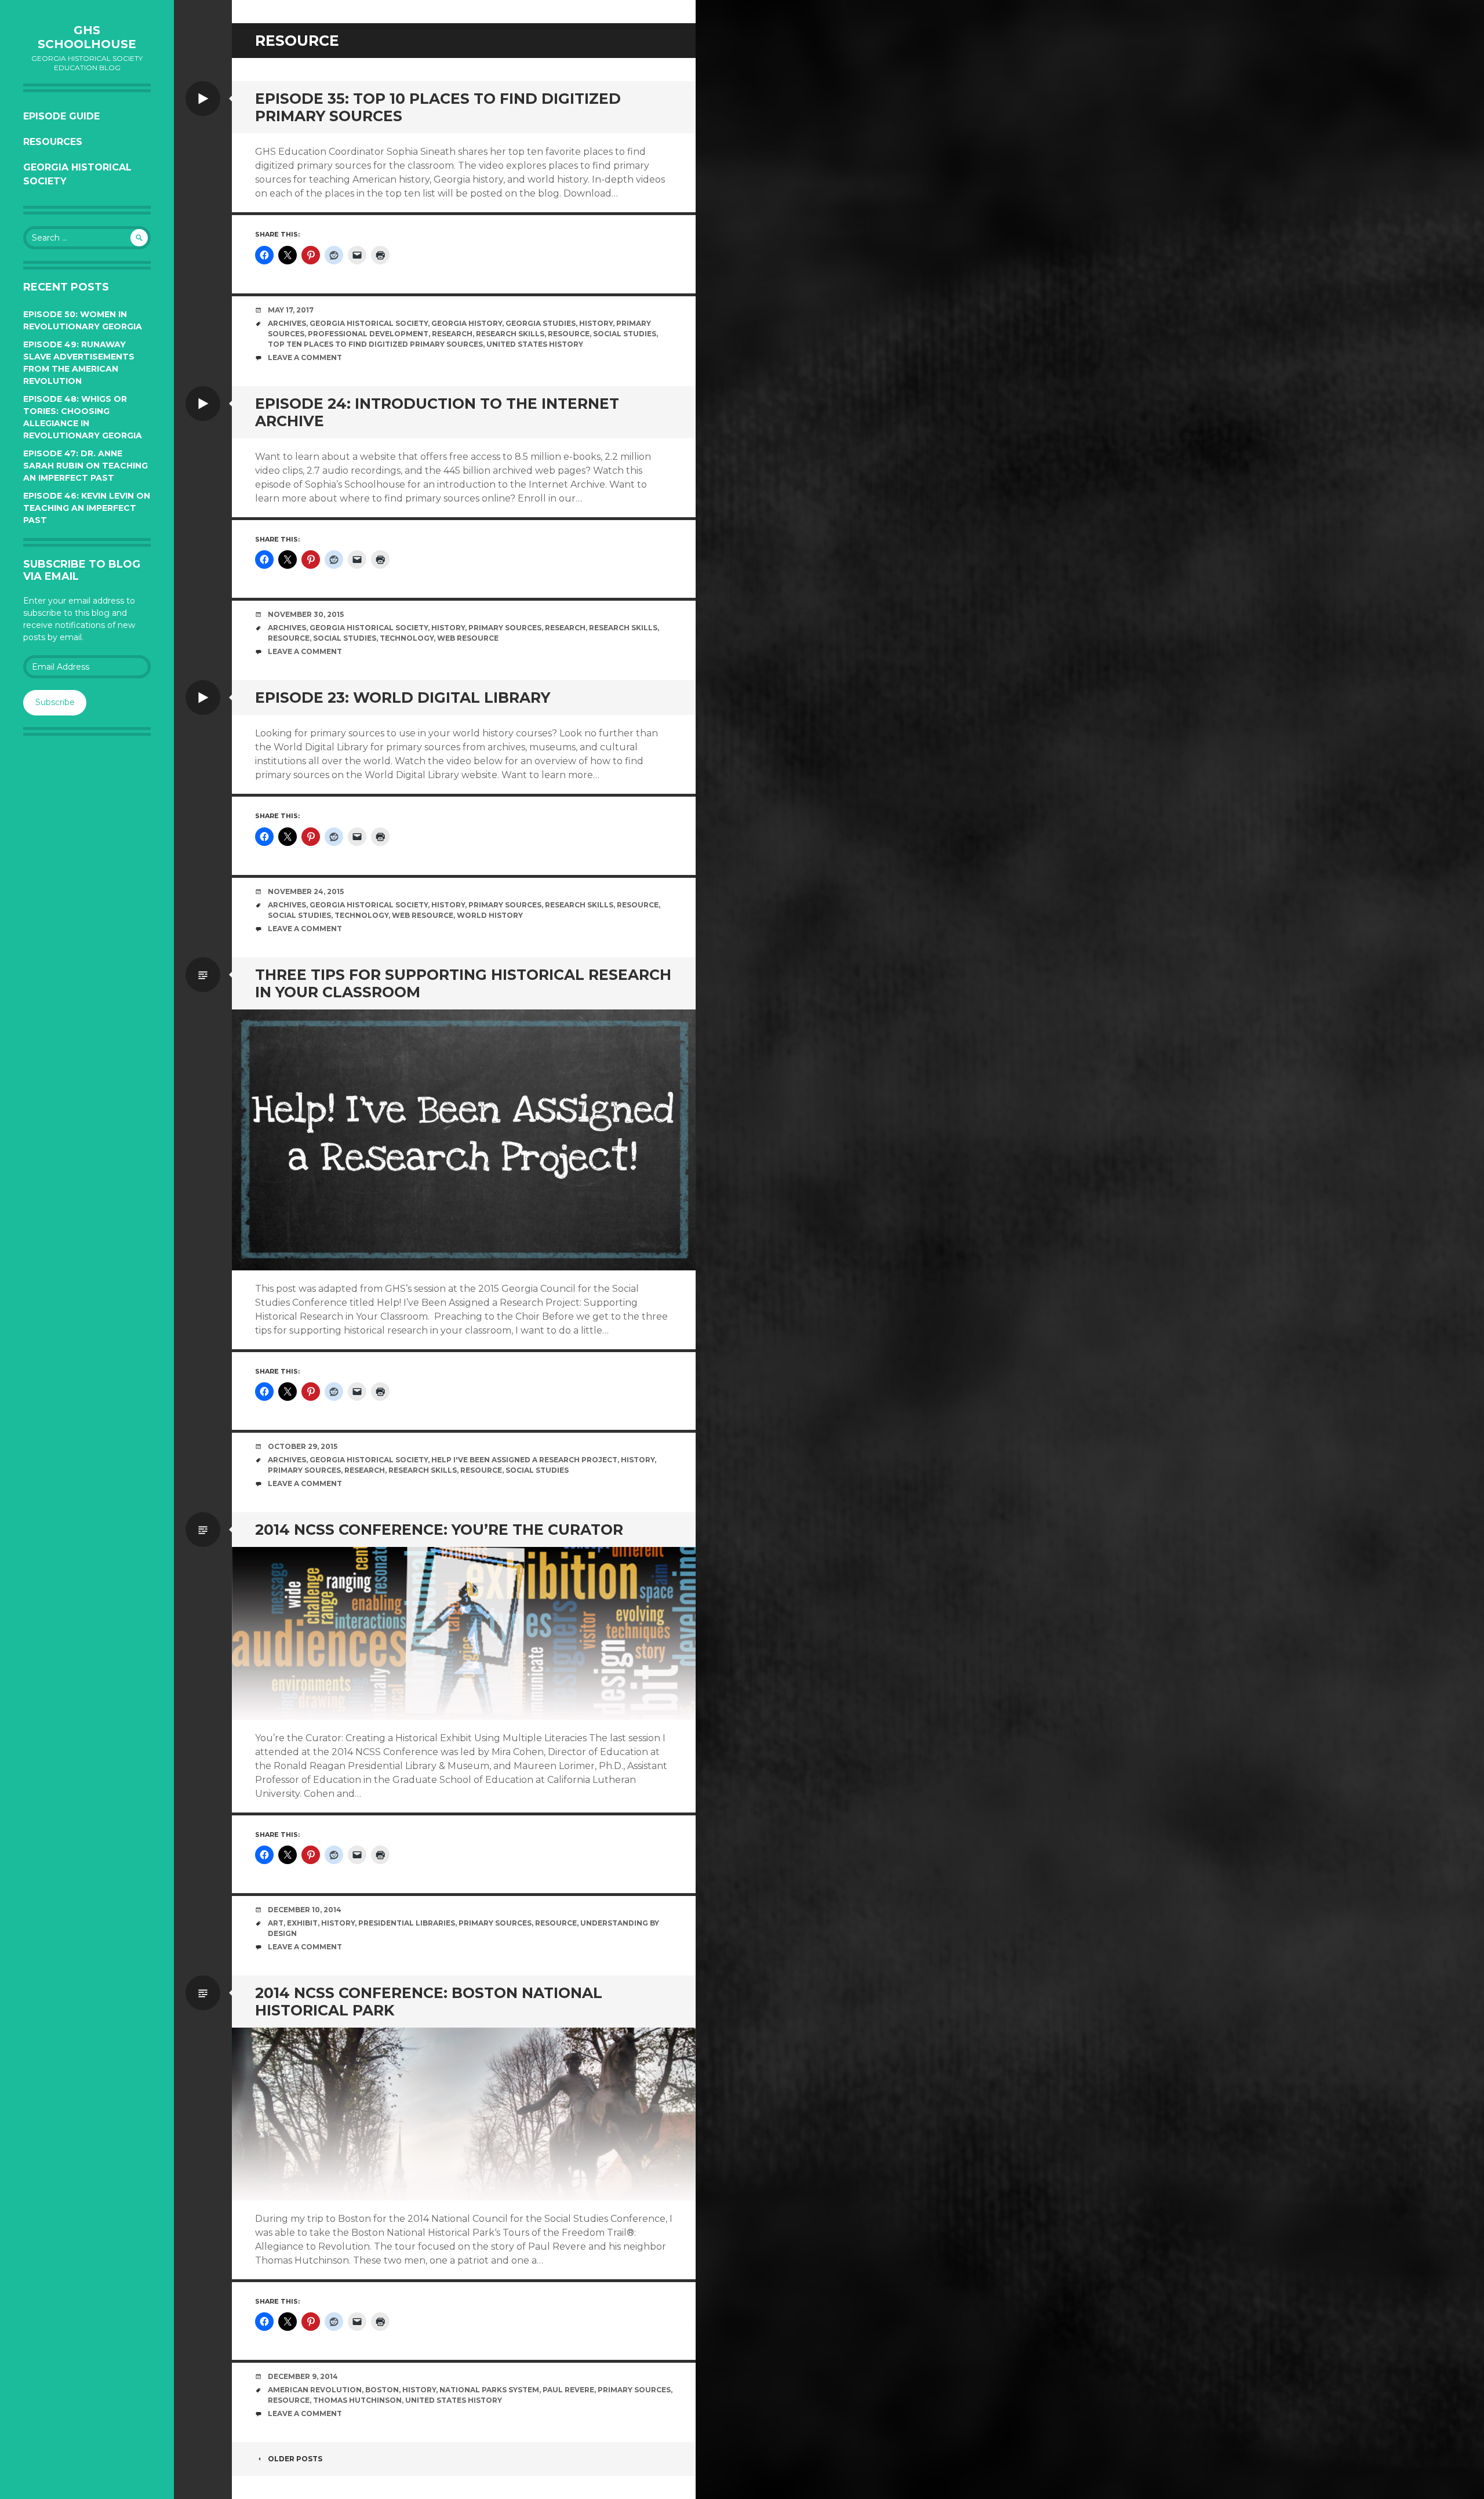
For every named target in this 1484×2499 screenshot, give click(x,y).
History (596, 323)
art (276, 1923)
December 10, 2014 (305, 1910)
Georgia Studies (541, 323)
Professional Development (368, 334)
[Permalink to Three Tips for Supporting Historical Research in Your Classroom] (464, 1140)
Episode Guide (61, 116)
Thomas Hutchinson (357, 2400)
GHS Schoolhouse (87, 37)
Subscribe (55, 702)
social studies (625, 334)
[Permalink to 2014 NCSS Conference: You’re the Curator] (464, 1633)
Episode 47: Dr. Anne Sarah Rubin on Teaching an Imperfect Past (86, 466)
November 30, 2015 (306, 614)
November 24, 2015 (306, 891)
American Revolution (315, 2390)
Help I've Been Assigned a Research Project (524, 1460)
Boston (382, 2390)
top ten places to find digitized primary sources (375, 344)
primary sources (505, 628)
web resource (468, 638)
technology (407, 638)
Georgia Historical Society (77, 174)
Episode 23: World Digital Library (403, 698)
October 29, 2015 (303, 1446)
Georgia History (467, 323)
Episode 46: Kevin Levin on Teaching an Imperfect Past (87, 508)
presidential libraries (407, 1923)
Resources (53, 142)
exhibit (302, 1923)
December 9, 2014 (303, 2376)
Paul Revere (568, 2390)
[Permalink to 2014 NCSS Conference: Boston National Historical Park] (464, 2114)
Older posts (295, 2459)
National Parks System (489, 2390)
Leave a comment (305, 357)
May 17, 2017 (291, 310)
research (452, 334)
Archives (287, 323)
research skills (510, 334)
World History (490, 915)
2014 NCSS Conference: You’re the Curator (439, 1530)
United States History (535, 344)
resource (569, 334)
